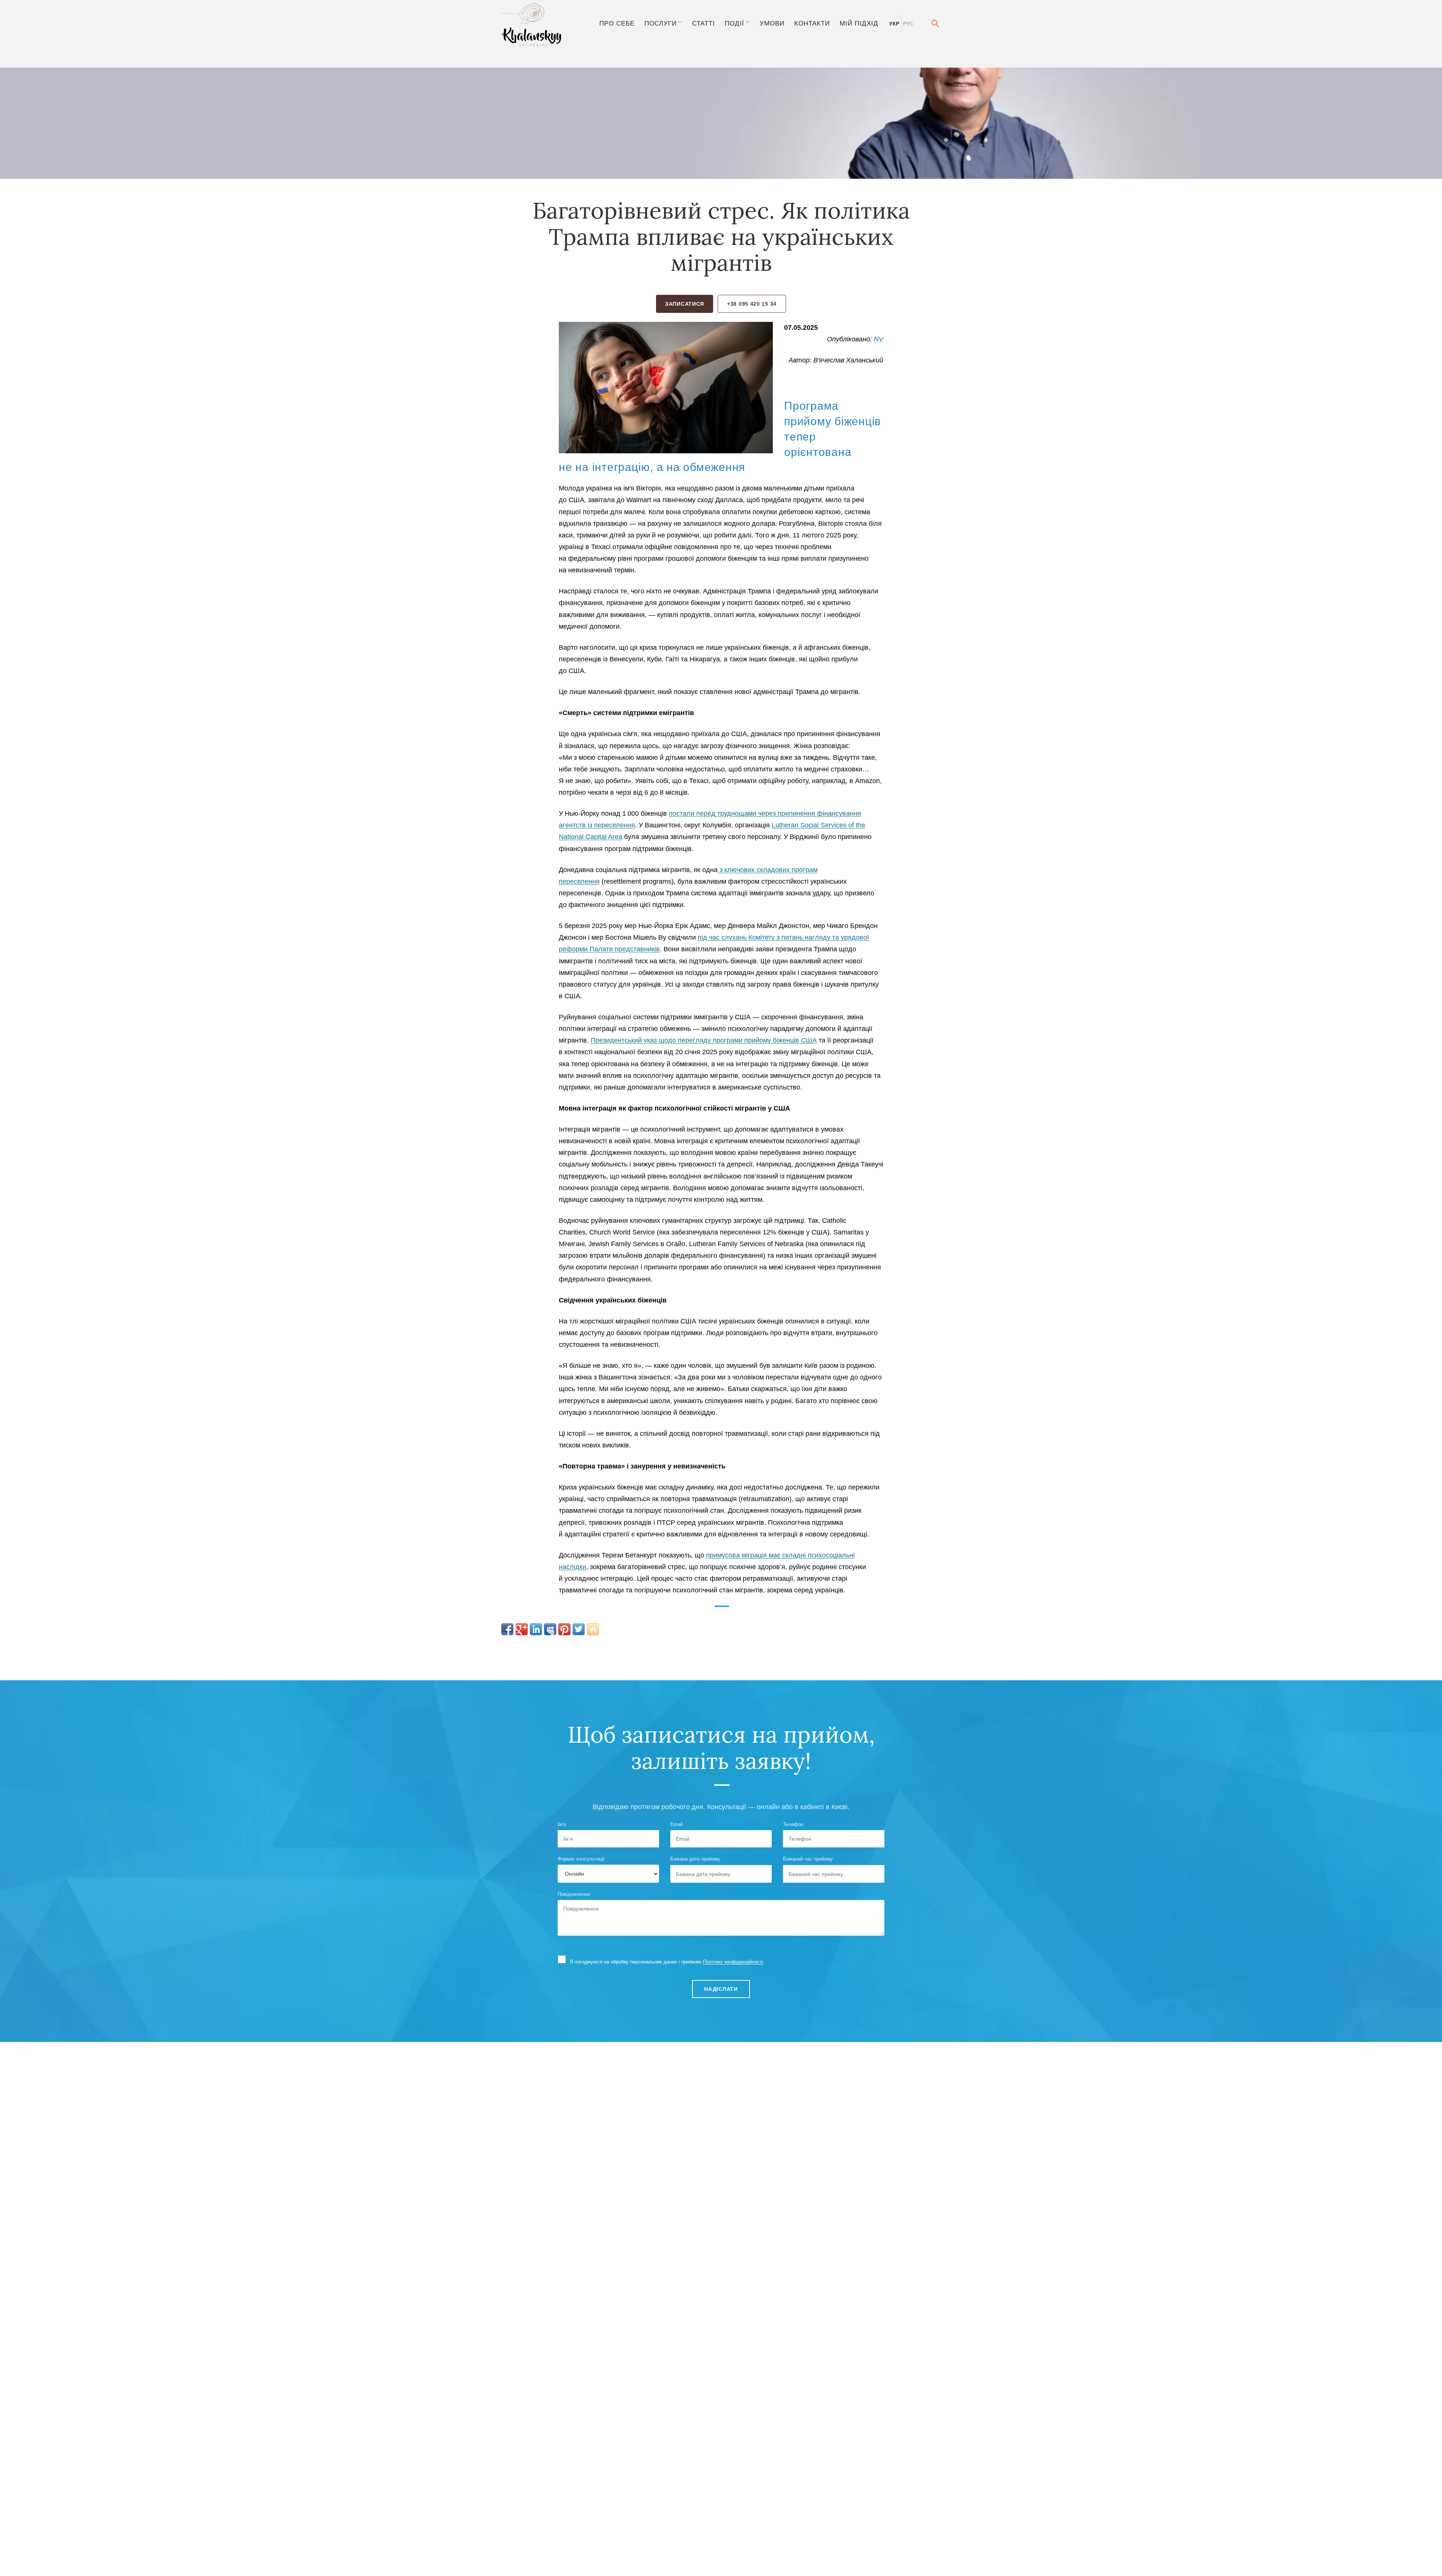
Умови (772, 23)
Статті (704, 23)
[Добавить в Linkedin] (536, 1629)
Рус (908, 24)
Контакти (812, 23)
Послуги (661, 23)
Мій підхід (859, 23)
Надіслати (721, 1989)
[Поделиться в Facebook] (507, 1629)
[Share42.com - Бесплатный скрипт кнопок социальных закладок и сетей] (593, 1629)
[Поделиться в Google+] (522, 1629)
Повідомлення (574, 1894)
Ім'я (562, 1824)
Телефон (793, 1824)
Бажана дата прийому (695, 1859)
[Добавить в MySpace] (550, 1629)
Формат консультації (581, 1859)
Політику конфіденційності (733, 1962)
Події (735, 23)
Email (677, 1824)
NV (879, 339)
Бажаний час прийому (808, 1859)
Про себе (617, 23)
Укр (894, 24)
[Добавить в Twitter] (579, 1629)
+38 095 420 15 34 (752, 304)
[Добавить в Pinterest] (564, 1629)
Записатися (685, 304)
